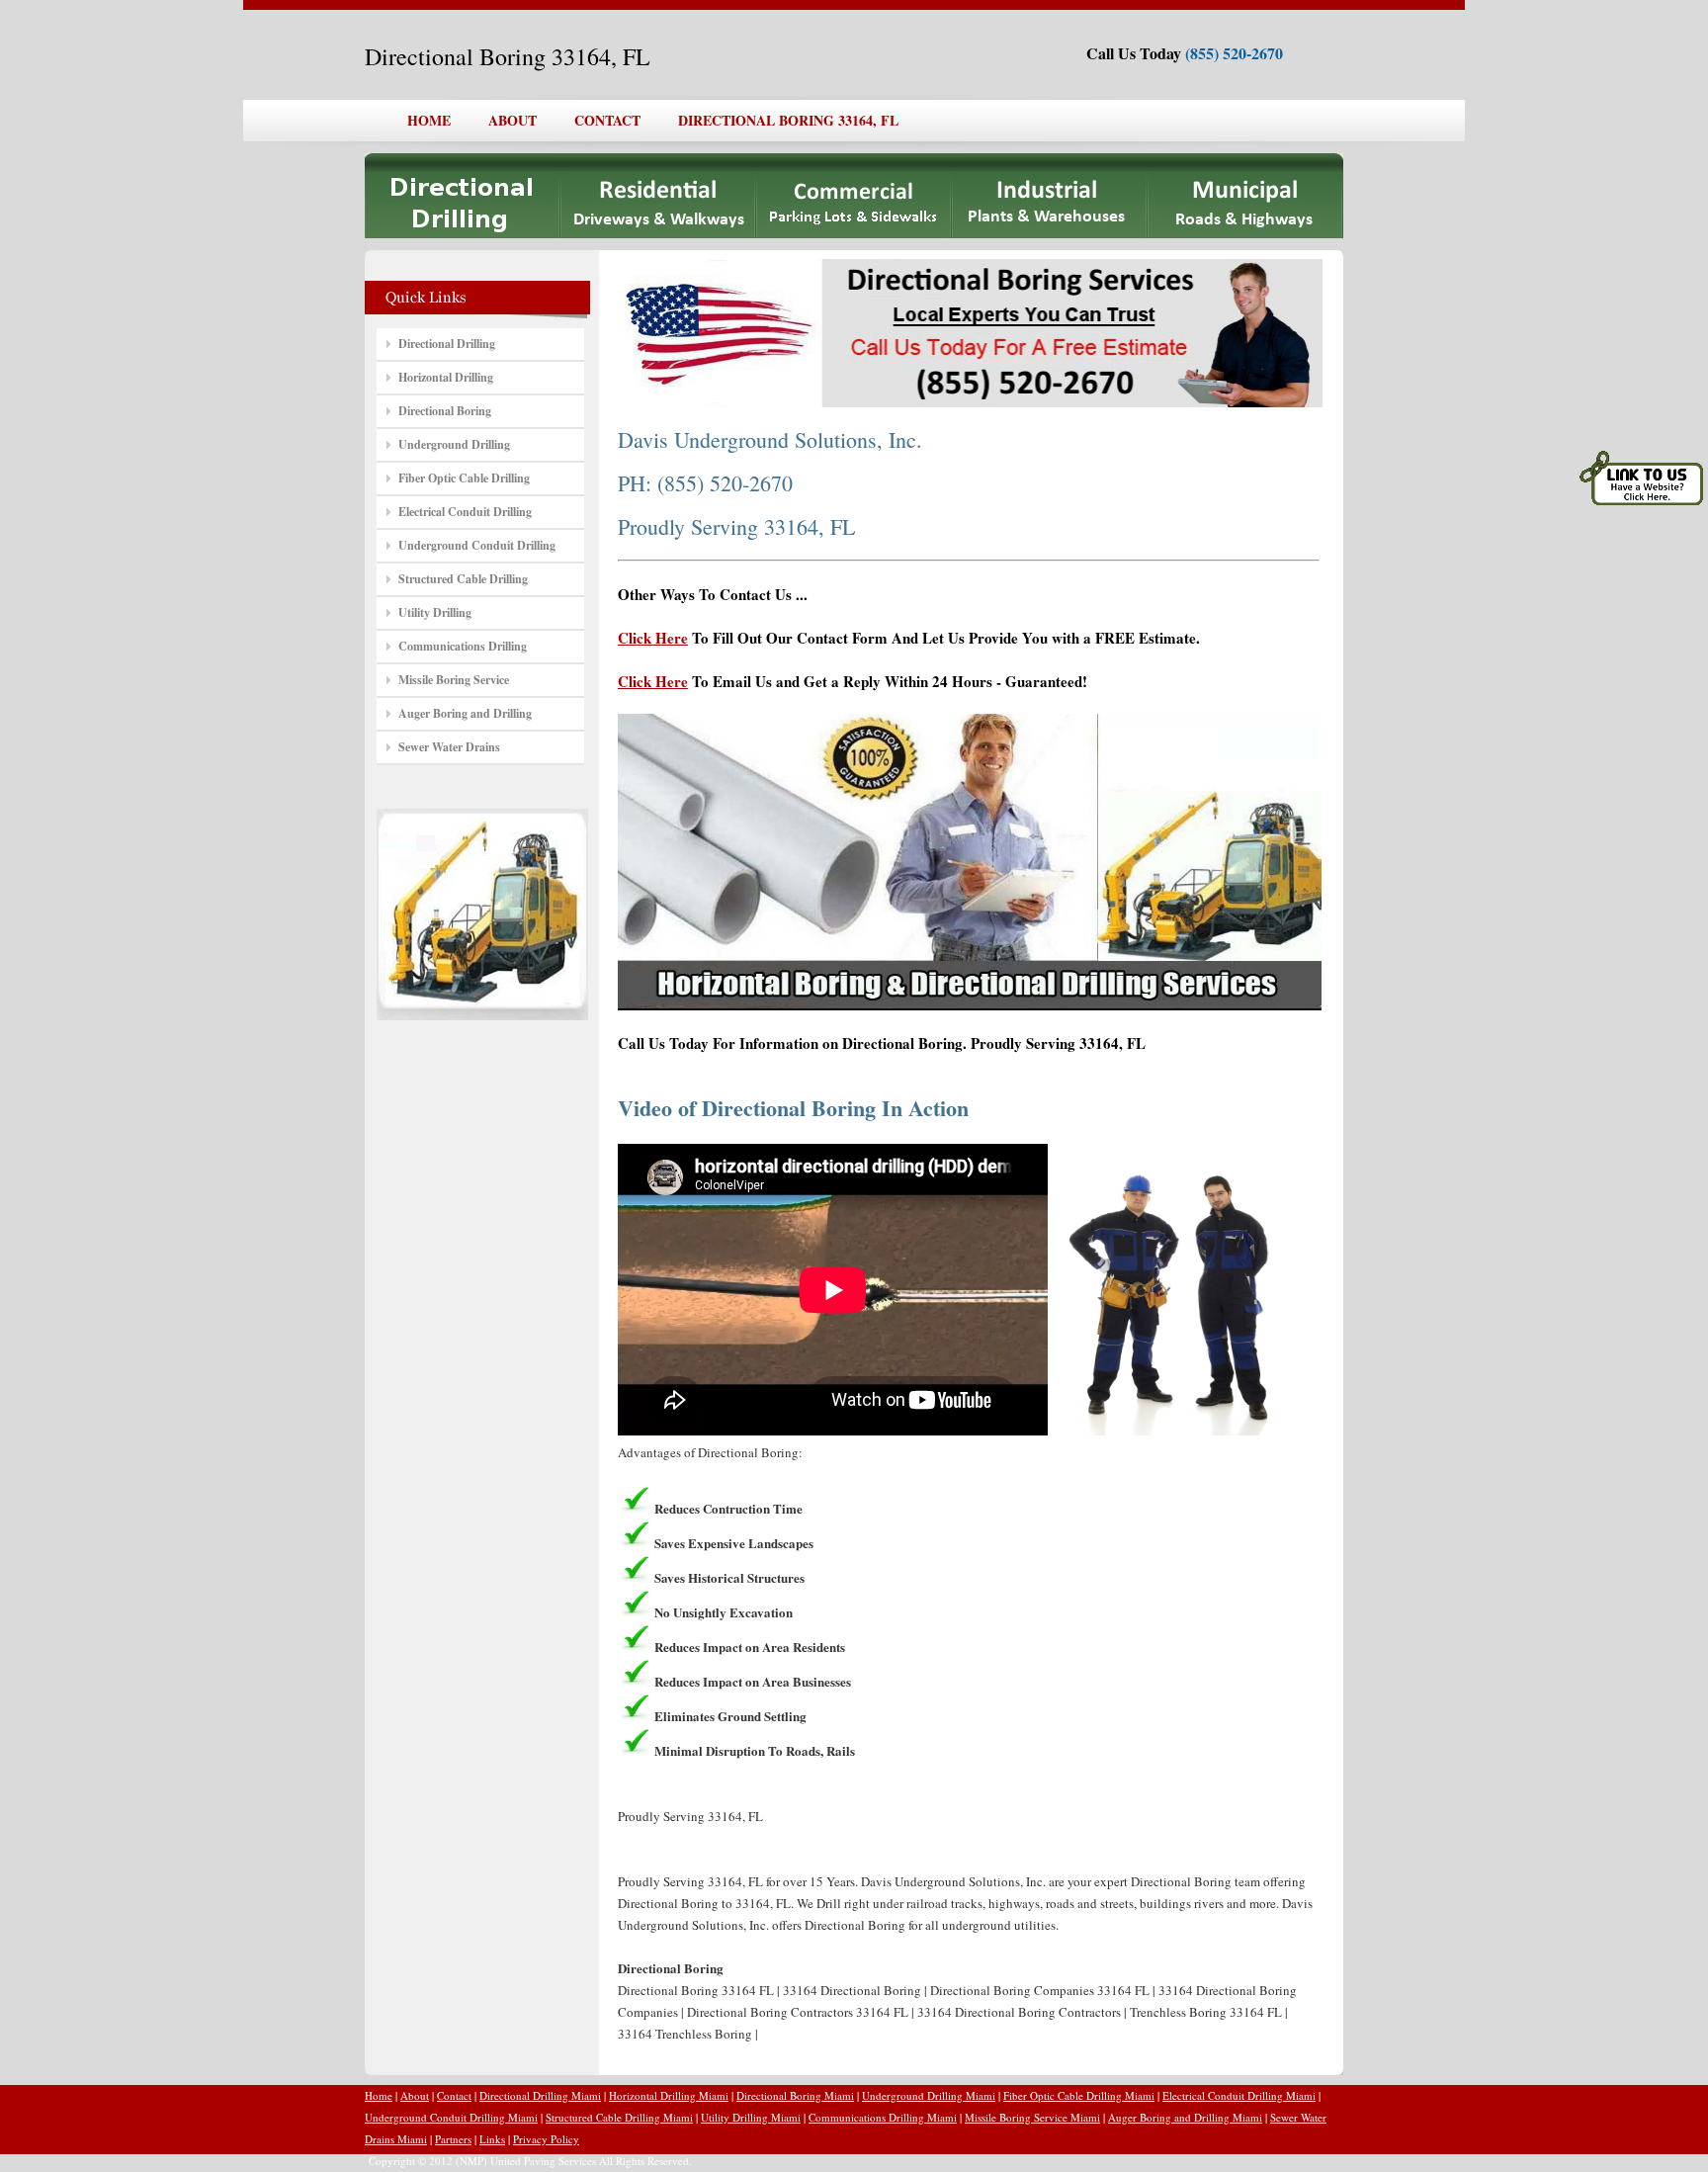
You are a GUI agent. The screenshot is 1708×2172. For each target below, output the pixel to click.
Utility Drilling (435, 612)
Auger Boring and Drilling (465, 713)
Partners (453, 2139)
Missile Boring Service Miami (1032, 2117)
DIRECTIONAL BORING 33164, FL (788, 120)
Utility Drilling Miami (751, 2117)
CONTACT (607, 120)
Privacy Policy (546, 2139)
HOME (429, 120)
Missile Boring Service (454, 680)
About (415, 2095)
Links (492, 2139)
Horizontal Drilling (446, 377)
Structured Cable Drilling (463, 579)
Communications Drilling (463, 646)
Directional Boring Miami (795, 2095)
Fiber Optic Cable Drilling (464, 478)
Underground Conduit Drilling (477, 545)
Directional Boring (445, 411)
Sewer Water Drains (449, 747)
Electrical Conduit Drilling (465, 512)
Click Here (653, 638)
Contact (454, 2095)
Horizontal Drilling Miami (669, 2095)
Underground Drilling (454, 444)
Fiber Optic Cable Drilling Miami (1079, 2095)
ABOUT (512, 120)
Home (379, 2095)
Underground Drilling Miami (929, 2095)
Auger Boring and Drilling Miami (1185, 2117)
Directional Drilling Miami (540, 2095)
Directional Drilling (447, 344)
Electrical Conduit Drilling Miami (1239, 2095)
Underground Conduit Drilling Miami (451, 2117)
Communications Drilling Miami (883, 2117)
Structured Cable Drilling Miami (619, 2117)
